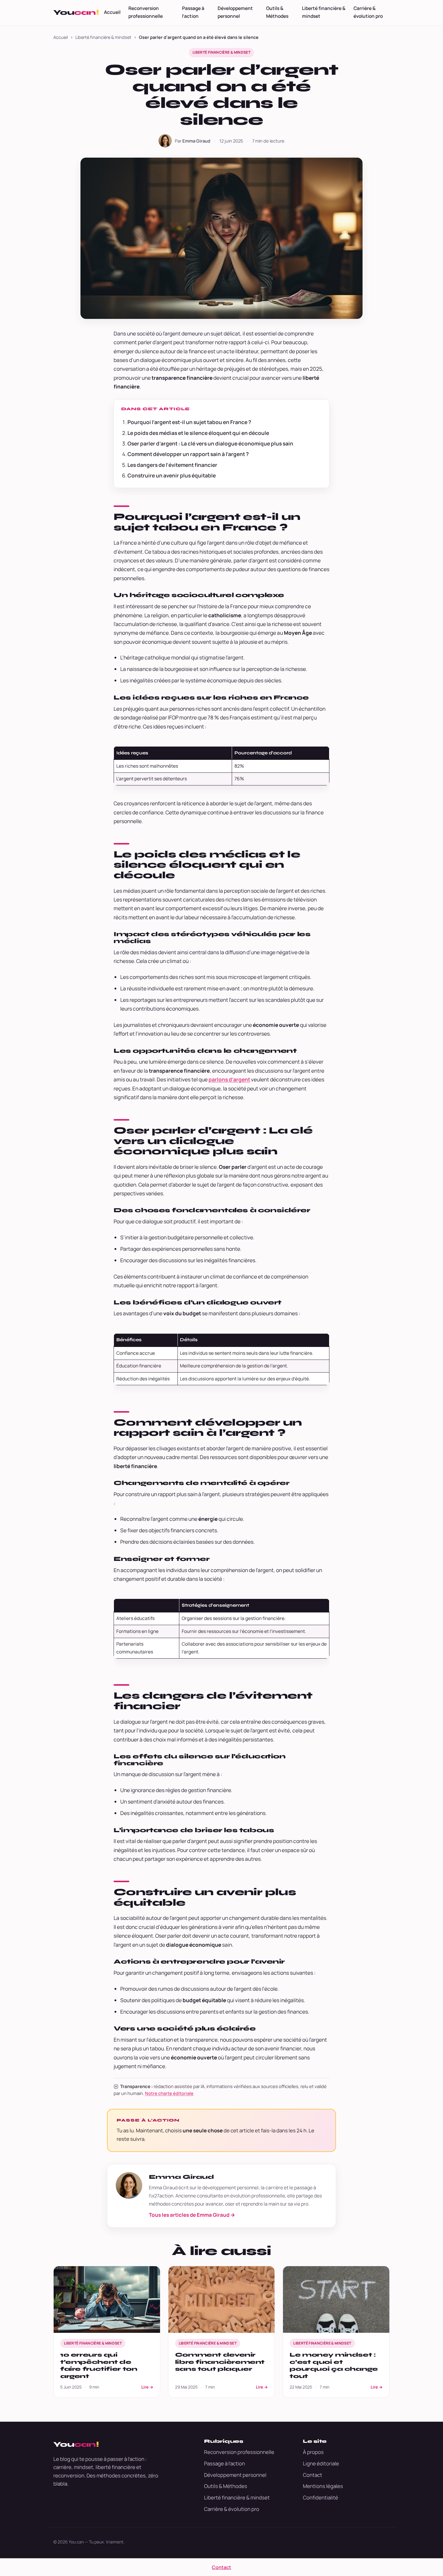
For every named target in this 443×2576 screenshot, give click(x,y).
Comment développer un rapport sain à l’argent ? (188, 454)
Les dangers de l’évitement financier (172, 465)
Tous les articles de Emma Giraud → (192, 2215)
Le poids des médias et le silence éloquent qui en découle (198, 433)
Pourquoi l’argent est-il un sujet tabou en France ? (189, 422)
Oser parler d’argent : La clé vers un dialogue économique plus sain (210, 443)
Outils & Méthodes (277, 12)
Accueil (112, 12)
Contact (313, 2475)
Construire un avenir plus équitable (172, 475)
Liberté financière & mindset (324, 12)
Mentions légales (323, 2486)
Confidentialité (320, 2497)
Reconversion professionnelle (146, 12)
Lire (147, 2387)
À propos (313, 2452)
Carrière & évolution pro (368, 12)
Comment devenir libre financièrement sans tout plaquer (220, 2362)
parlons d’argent (229, 1079)
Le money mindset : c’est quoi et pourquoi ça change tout (334, 2365)
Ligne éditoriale (321, 2463)
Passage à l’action (193, 12)
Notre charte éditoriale (169, 2093)
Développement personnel (235, 12)
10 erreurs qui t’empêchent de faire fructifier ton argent (99, 2365)
